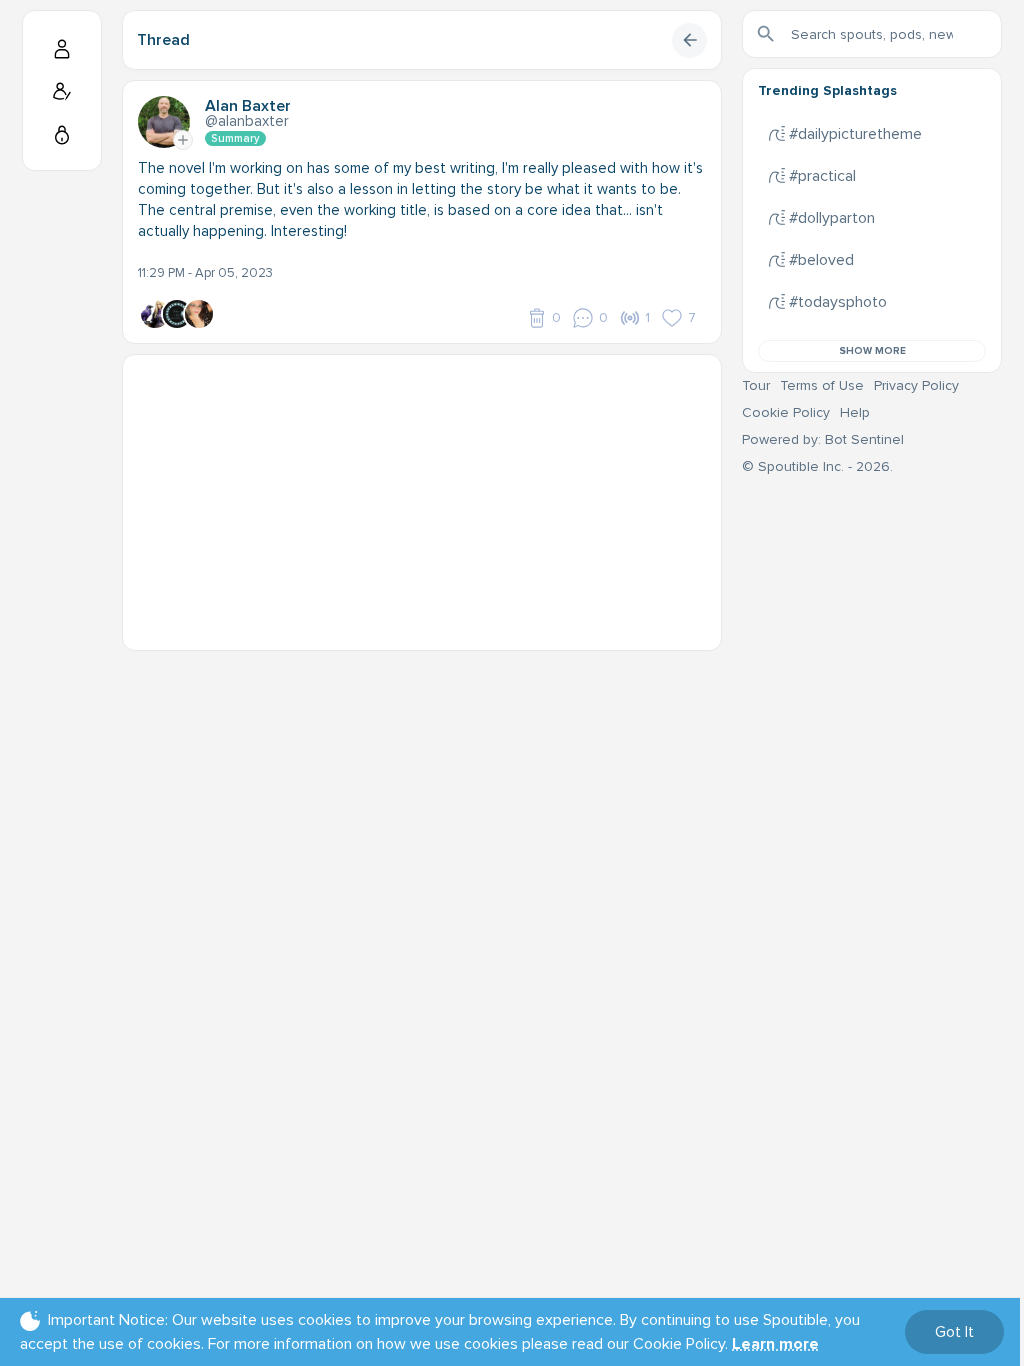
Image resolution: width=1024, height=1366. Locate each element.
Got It (954, 1332)
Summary (235, 138)
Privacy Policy (916, 385)
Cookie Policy (786, 412)
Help (855, 412)
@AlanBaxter (247, 121)
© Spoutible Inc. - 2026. (817, 466)
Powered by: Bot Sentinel (823, 439)
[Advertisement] (422, 495)
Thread (163, 40)
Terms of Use (822, 385)
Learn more (775, 1344)
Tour (756, 385)
